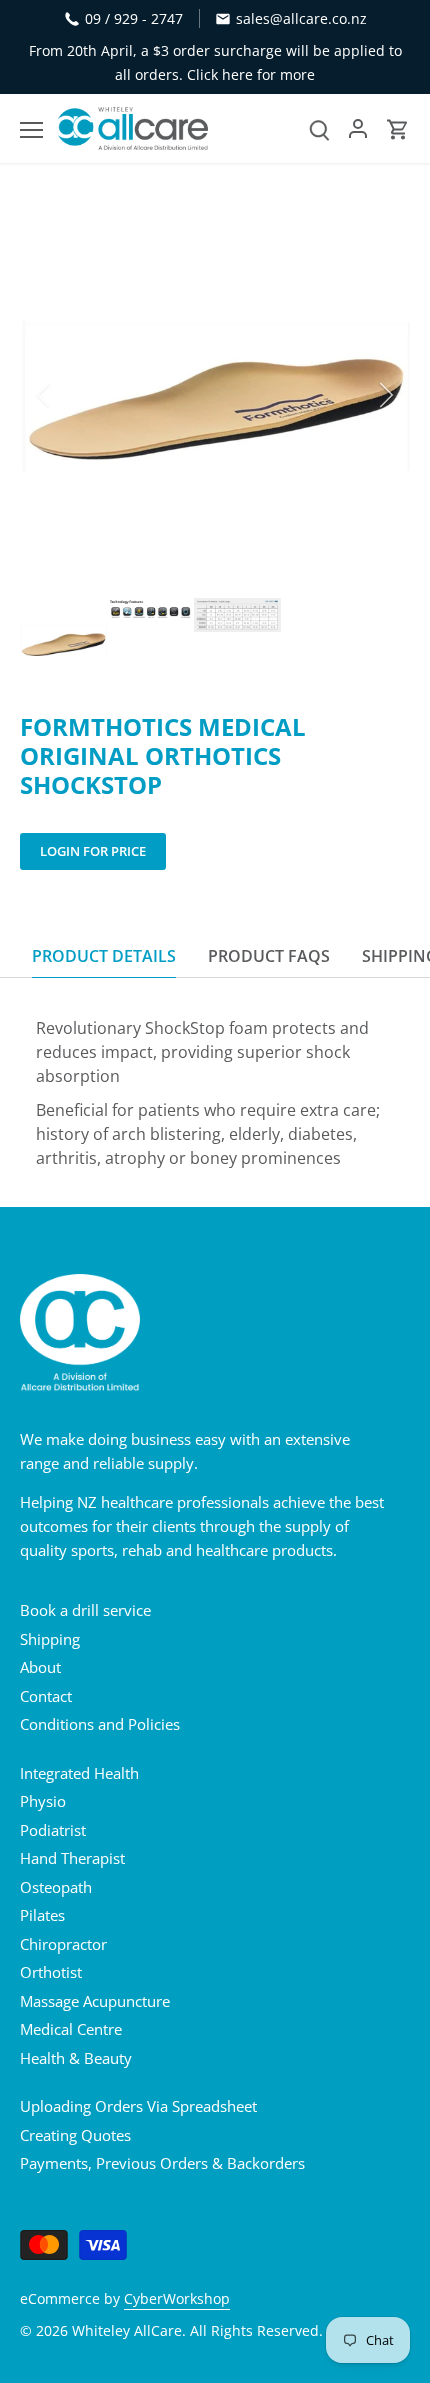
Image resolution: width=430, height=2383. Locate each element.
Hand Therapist (72, 1858)
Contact (46, 1696)
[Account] (358, 128)
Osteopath (56, 1887)
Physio (43, 1801)
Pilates (42, 1915)
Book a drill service (85, 1610)
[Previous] (45, 395)
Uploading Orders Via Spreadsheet (138, 2106)
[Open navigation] (31, 130)
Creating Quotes (75, 2135)
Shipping (50, 1639)
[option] (215, 395)
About (40, 1667)
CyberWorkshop (177, 2299)
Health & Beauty (76, 2058)
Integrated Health (79, 1773)
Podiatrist (53, 1830)
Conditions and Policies (100, 1724)
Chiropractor (63, 1944)
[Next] (385, 395)
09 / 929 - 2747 (134, 18)
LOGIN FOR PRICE (93, 851)
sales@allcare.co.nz (301, 18)
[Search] (319, 128)
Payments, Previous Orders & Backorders (162, 2163)
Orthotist (51, 1972)
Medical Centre (71, 2029)
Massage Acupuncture (95, 2001)
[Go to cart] (398, 128)
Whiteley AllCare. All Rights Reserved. (197, 2331)
